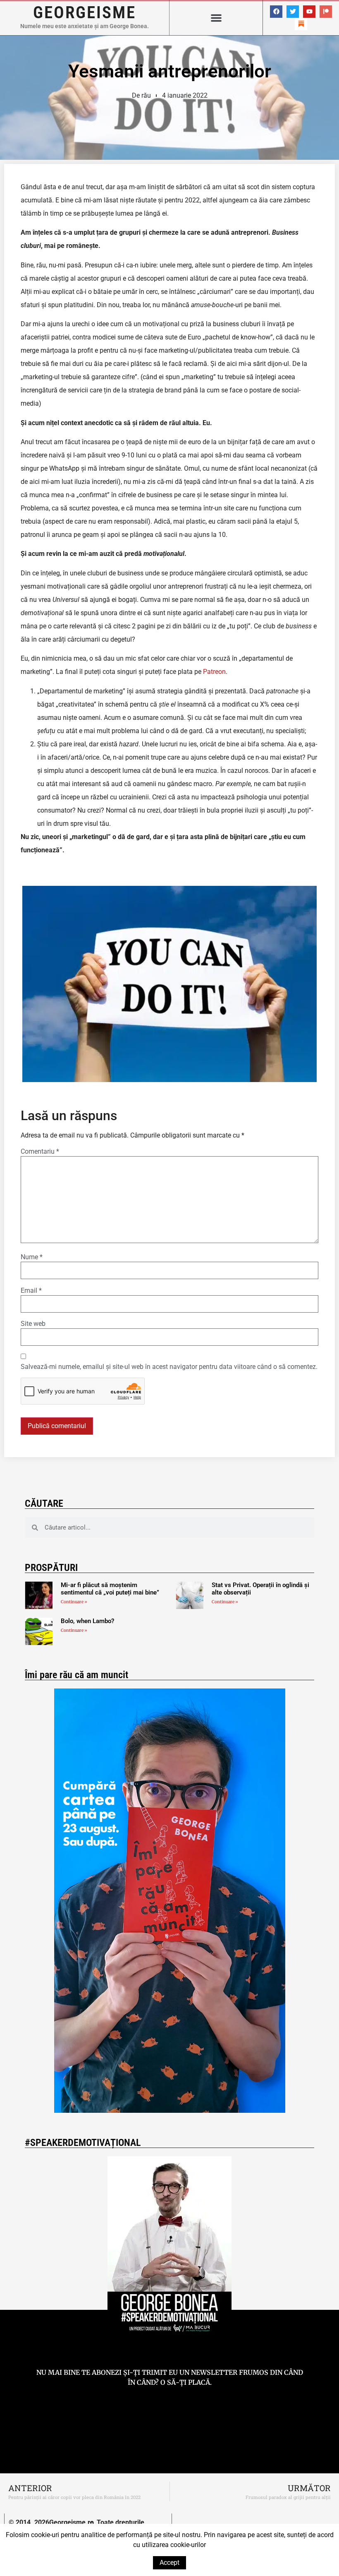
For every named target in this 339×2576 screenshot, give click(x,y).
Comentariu (40, 1152)
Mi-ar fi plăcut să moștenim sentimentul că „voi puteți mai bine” (110, 1589)
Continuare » (74, 1602)
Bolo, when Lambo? (87, 1621)
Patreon (214, 672)
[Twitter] (293, 12)
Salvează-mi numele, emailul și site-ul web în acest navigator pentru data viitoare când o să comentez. (169, 1367)
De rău (141, 95)
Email (31, 1291)
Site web (33, 1324)
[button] (216, 18)
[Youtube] (309, 12)
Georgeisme (85, 12)
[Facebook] (276, 12)
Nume (32, 1257)
